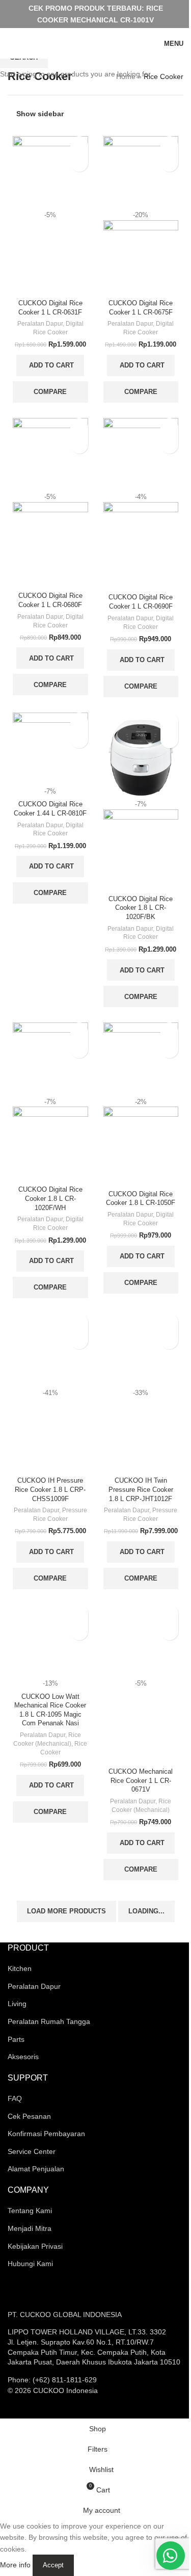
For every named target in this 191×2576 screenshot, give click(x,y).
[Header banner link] (95, 14)
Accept (53, 2565)
